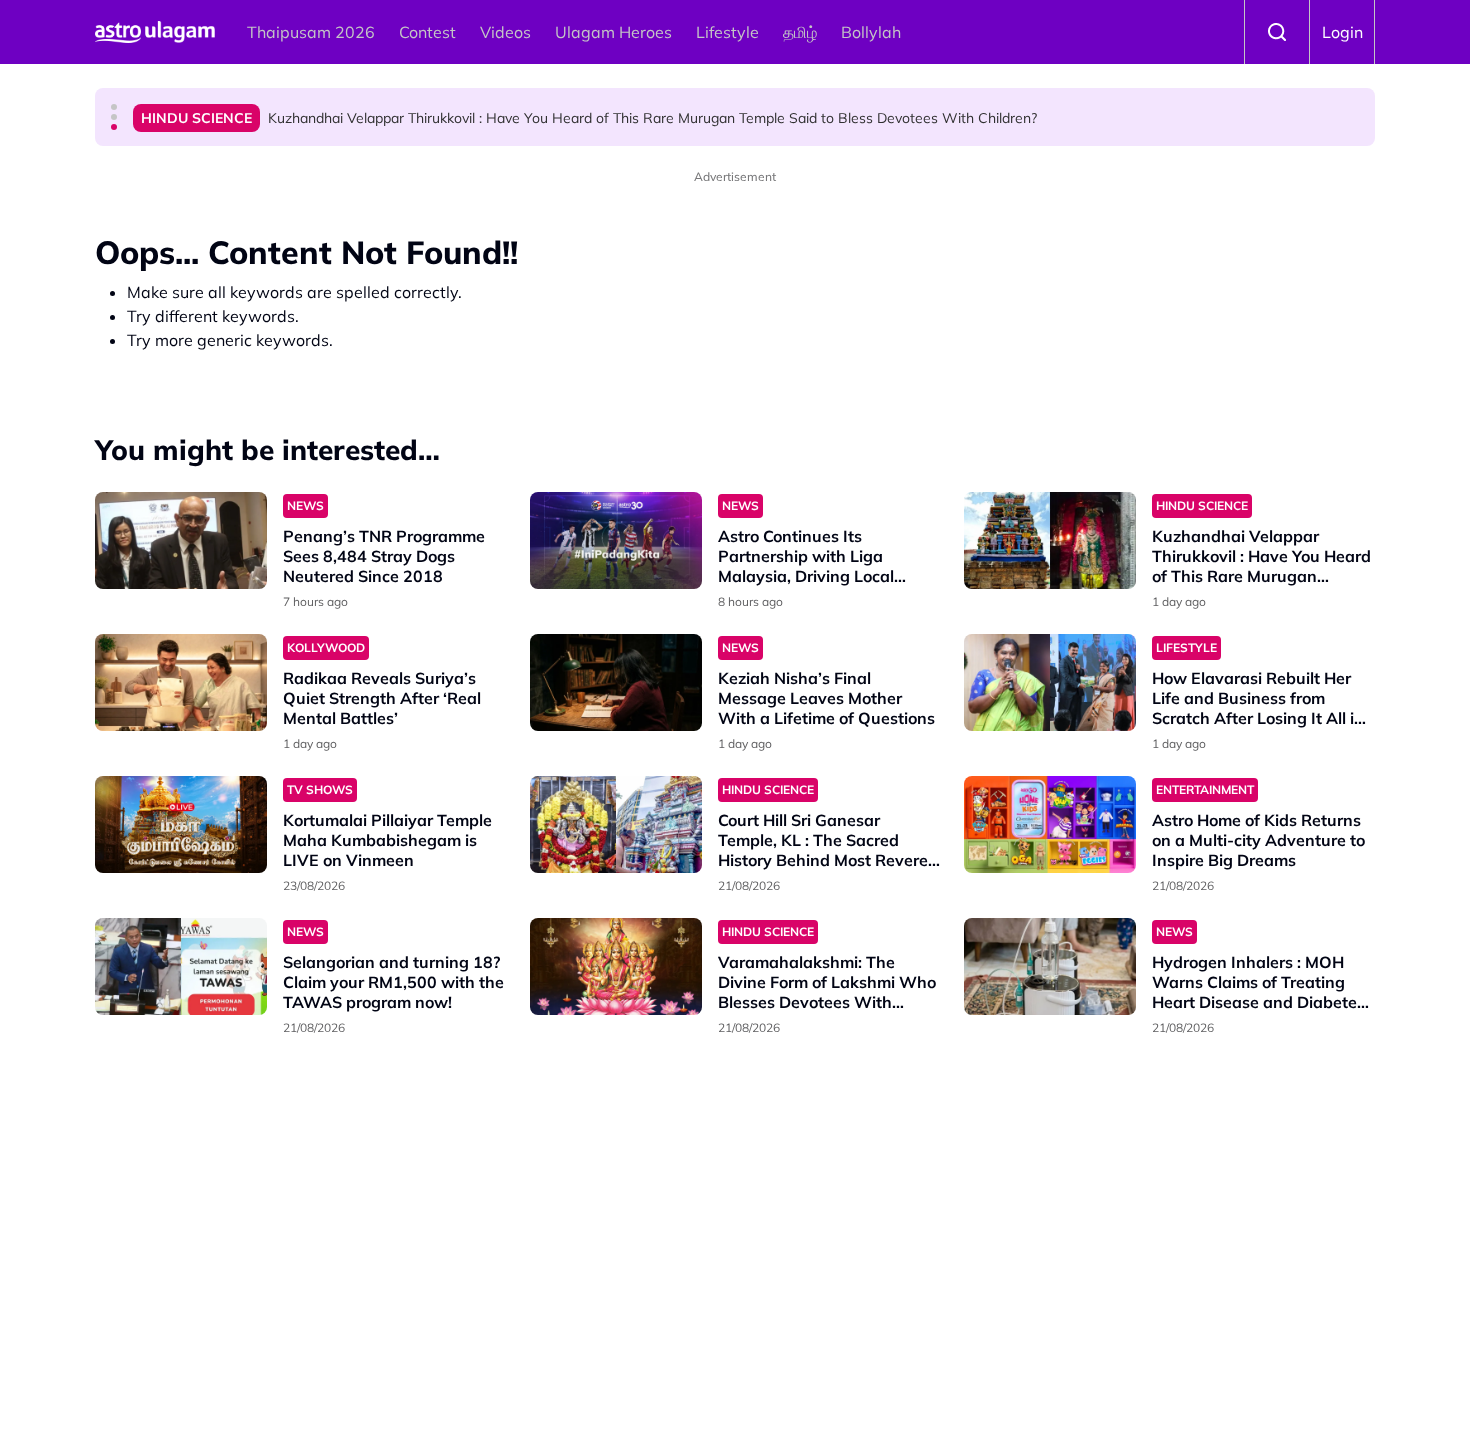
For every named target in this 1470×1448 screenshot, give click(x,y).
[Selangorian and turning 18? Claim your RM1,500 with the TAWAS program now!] (181, 966)
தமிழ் (800, 32)
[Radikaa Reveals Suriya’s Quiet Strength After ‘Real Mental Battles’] (181, 682)
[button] (114, 107)
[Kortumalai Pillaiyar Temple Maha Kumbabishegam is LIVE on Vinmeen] (181, 824)
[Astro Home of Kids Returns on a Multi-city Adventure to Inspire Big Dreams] (1050, 824)
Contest (427, 32)
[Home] (155, 32)
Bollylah (871, 32)
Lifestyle (727, 32)
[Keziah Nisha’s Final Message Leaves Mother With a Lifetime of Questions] (616, 682)
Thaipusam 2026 (311, 32)
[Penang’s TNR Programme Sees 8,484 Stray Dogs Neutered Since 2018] (181, 540)
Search (1277, 32)
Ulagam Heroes (613, 32)
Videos (505, 32)
